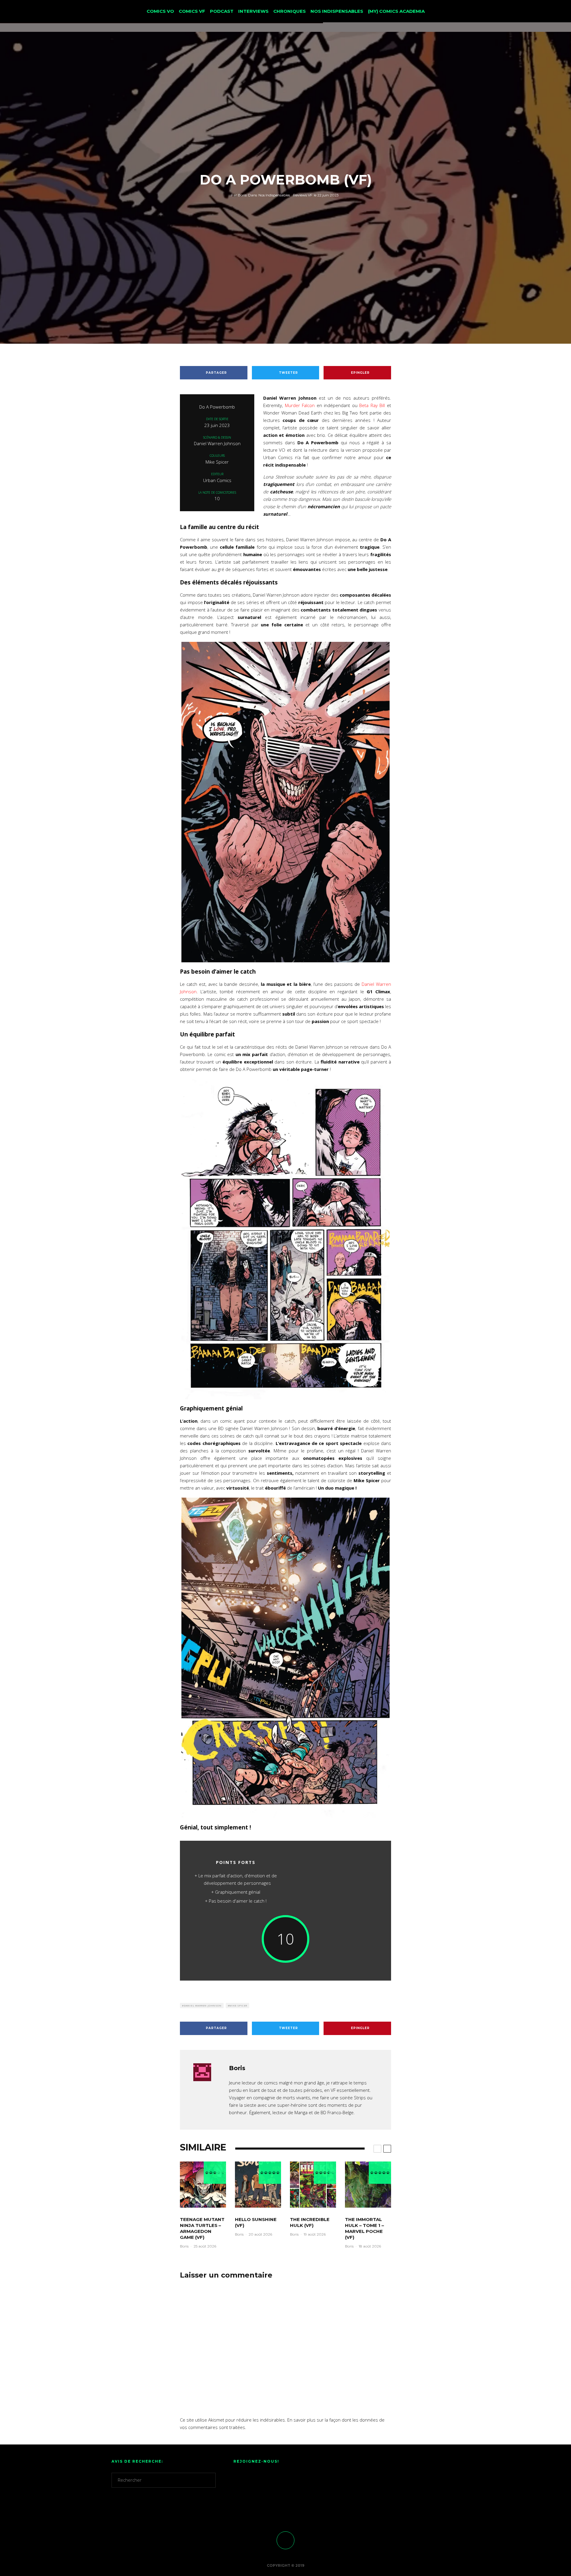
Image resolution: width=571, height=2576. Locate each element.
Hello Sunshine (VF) (256, 2222)
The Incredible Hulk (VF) (310, 2222)
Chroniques (290, 11)
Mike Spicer (238, 2005)
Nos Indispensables (337, 11)
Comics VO (160, 11)
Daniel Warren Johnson (203, 2005)
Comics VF (192, 11)
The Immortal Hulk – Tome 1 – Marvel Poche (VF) (364, 2228)
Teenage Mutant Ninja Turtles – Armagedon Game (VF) (202, 2228)
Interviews (253, 11)
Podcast (222, 11)
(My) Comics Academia (396, 11)
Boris (239, 195)
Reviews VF (303, 195)
